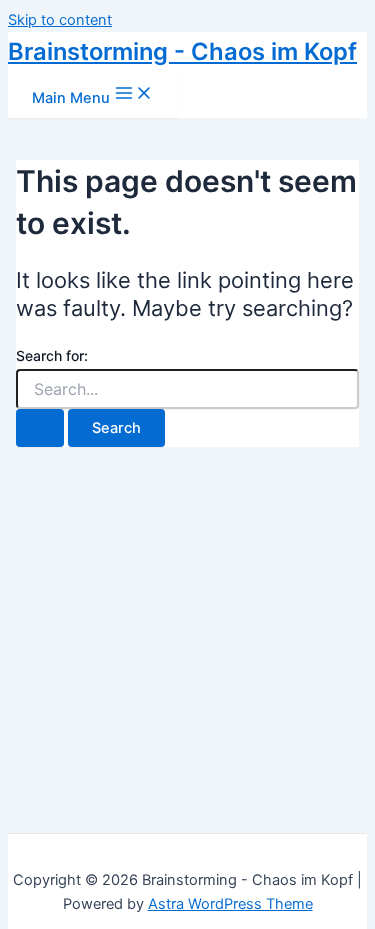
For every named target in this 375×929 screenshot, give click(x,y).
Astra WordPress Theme (230, 904)
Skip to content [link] (60, 20)
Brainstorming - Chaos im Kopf (182, 51)
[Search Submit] (40, 428)
